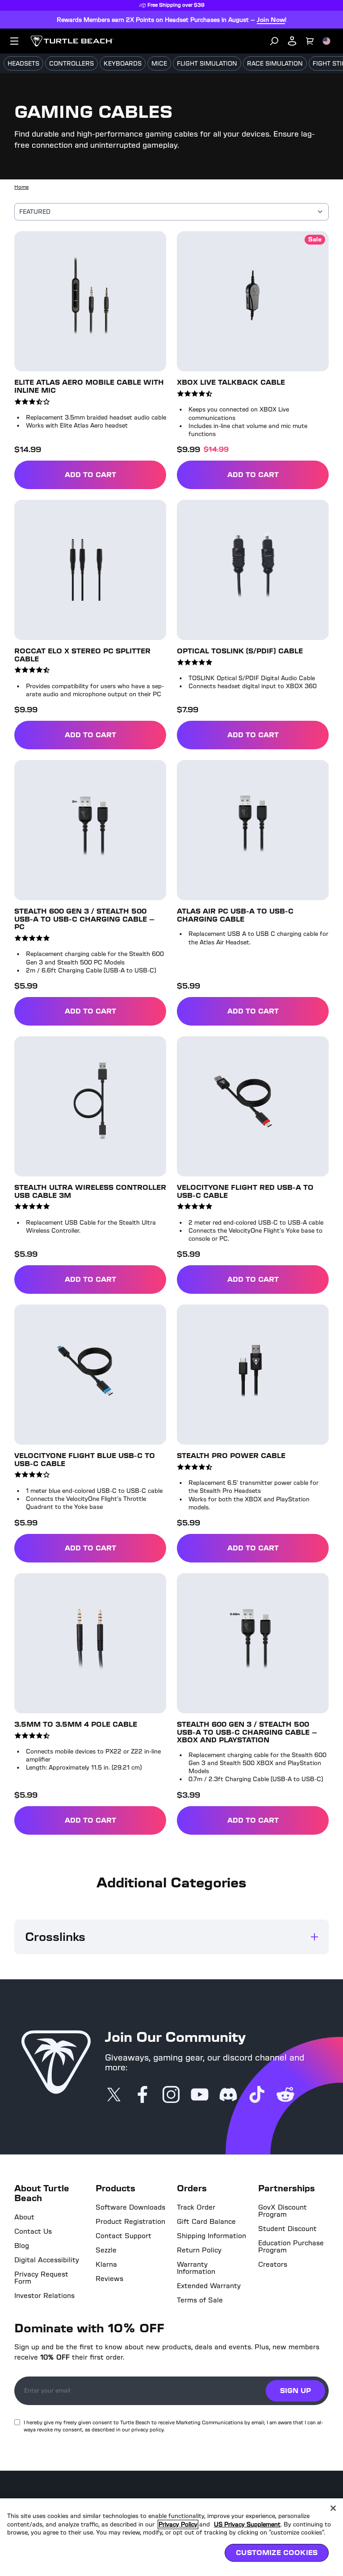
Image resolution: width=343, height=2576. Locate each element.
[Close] (333, 2508)
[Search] (274, 41)
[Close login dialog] (254, 1496)
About (24, 2217)
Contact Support (123, 2236)
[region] (171, 2537)
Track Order (196, 2207)
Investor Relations (44, 2296)
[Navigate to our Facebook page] (142, 2095)
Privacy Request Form (41, 2278)
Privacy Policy (180, 2524)
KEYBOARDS (123, 64)
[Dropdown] (14, 41)
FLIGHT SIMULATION (207, 64)
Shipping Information (211, 2236)
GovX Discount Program (282, 2211)
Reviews (109, 2279)
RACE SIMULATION (275, 64)
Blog (22, 2246)
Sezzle (106, 2250)
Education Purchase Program (291, 2247)
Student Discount (287, 2229)
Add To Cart (115, 476)
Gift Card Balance (206, 2222)
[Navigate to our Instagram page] (171, 2095)
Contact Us (33, 2231)
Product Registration (130, 2222)
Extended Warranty (209, 2286)
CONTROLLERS (71, 64)
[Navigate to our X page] (114, 2095)
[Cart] (310, 41)
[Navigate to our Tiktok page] (257, 2095)
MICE (159, 64)
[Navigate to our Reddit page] (285, 2095)
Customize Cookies (277, 2553)
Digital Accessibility (47, 2260)
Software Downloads (130, 2207)
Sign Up (295, 2391)
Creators (273, 2264)
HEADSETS (23, 64)
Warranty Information (196, 2268)
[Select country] (326, 41)
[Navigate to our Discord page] (228, 2095)
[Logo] (72, 41)
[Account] (292, 41)
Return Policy (199, 2250)
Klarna (106, 2264)
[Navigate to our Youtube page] (200, 2095)
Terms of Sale (200, 2300)
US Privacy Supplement (253, 2524)
